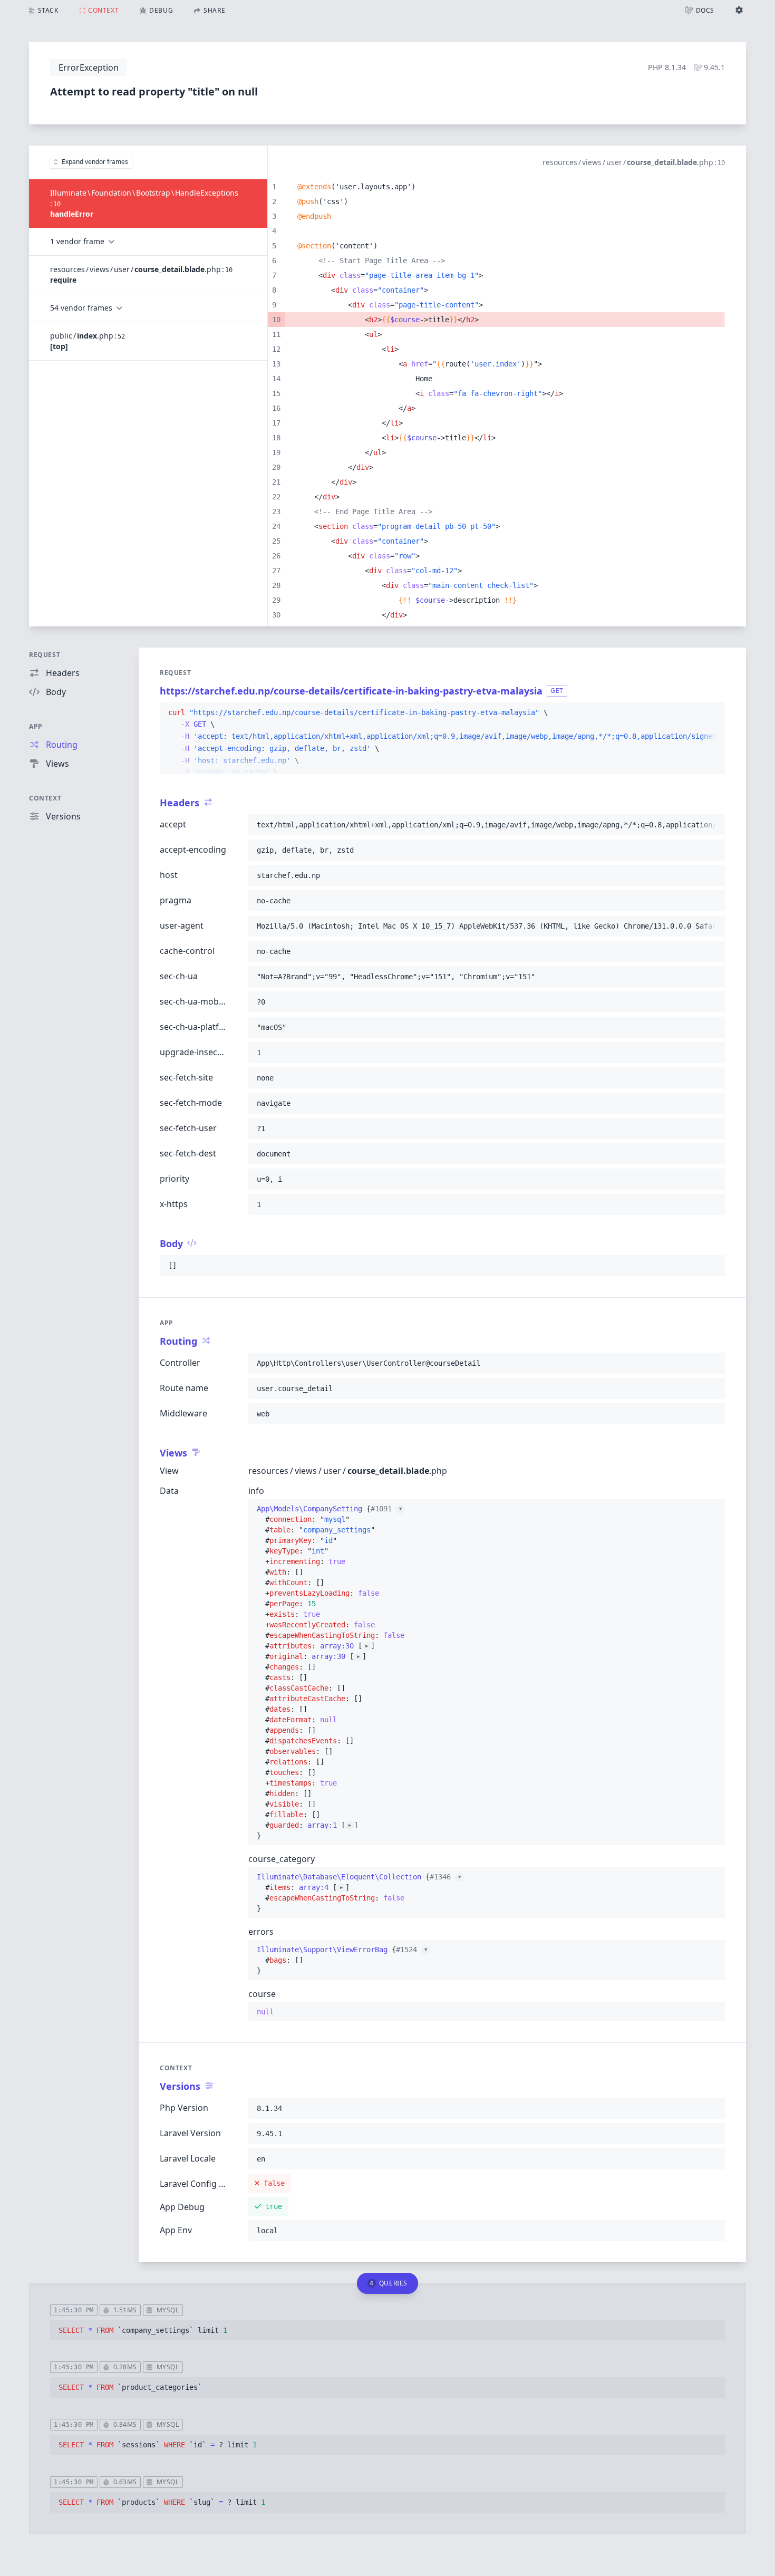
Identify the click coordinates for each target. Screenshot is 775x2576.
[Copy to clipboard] (712, 713)
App (36, 726)
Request (45, 655)
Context (45, 798)
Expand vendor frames (95, 162)
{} (331, 1583)
